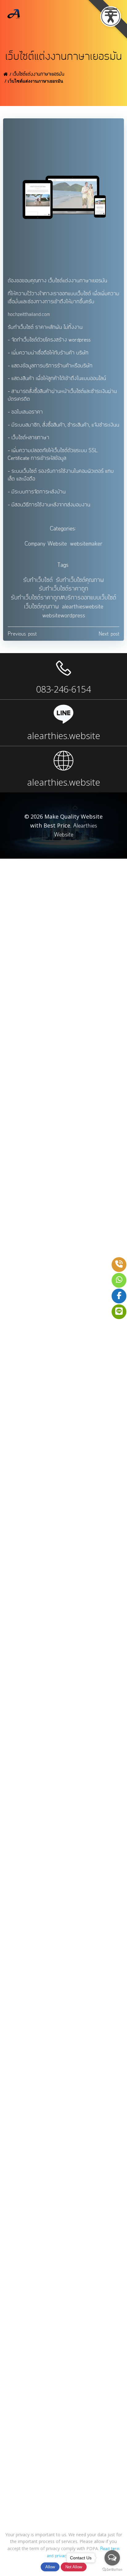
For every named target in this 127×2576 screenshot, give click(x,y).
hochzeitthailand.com (29, 314)
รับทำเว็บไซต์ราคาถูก (63, 589)
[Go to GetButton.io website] (112, 2570)
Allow (50, 2567)
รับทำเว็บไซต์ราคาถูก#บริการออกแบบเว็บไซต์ (63, 598)
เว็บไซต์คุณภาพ (41, 607)
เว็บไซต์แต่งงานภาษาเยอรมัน (39, 74)
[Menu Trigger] (111, 12)
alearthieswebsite (83, 607)
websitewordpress (64, 616)
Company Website (46, 544)
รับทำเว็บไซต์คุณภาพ (80, 580)
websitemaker (86, 544)
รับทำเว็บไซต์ (38, 580)
